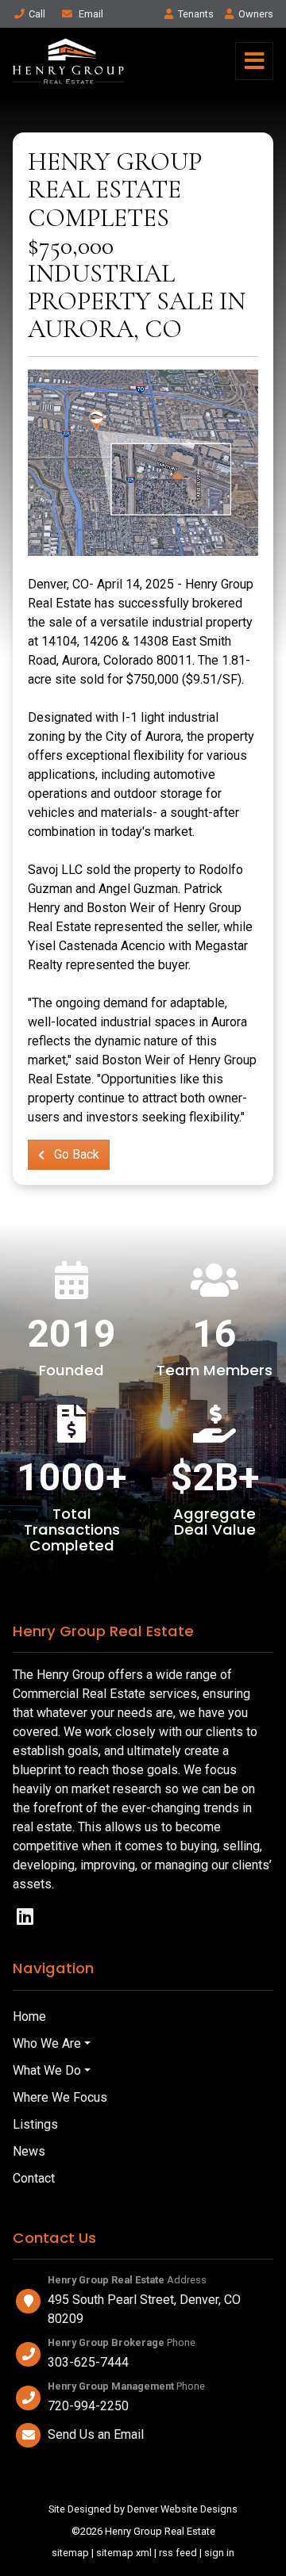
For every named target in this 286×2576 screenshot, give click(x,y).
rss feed (178, 2553)
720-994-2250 (88, 2406)
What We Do (47, 2070)
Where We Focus (60, 2097)
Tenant (196, 14)
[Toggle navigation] (254, 61)
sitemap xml (124, 2553)
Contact (34, 2178)
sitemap (70, 2553)
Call (37, 14)
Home (29, 2016)
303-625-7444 (88, 2362)
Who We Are (47, 2043)
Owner (256, 14)
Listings (35, 2124)
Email (90, 14)
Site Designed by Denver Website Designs (143, 2509)
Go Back (75, 1154)
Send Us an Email (96, 2434)
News (29, 2151)
